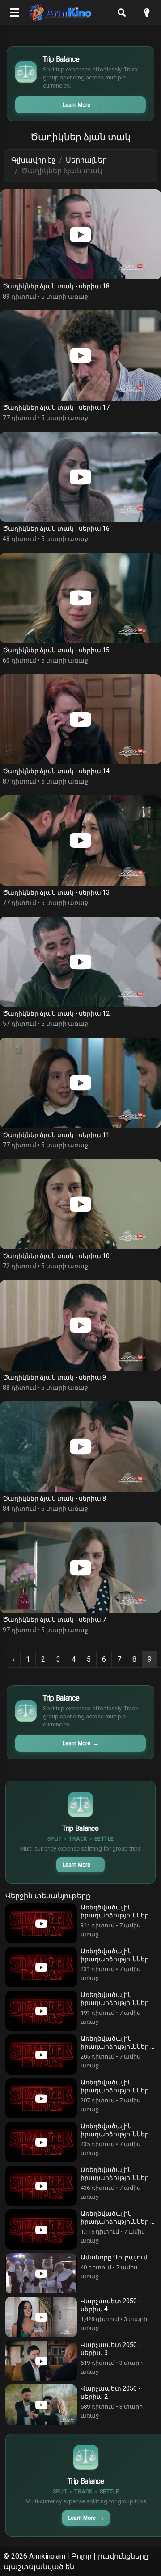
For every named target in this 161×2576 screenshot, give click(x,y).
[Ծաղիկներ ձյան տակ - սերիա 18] (80, 235)
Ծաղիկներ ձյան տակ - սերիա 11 (56, 1135)
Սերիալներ (86, 160)
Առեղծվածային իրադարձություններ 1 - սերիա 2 (117, 2174)
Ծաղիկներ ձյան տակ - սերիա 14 (56, 771)
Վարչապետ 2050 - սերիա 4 (110, 2305)
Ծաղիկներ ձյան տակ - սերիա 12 (56, 1013)
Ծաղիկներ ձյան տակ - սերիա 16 (56, 529)
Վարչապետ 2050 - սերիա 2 (110, 2393)
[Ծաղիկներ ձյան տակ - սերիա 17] (80, 356)
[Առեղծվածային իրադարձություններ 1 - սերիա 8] (41, 1923)
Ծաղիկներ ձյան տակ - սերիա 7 (54, 1620)
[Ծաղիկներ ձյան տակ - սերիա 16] (80, 477)
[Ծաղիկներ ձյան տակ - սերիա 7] (80, 1568)
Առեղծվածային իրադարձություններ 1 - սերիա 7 (117, 1955)
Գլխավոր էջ (33, 160)
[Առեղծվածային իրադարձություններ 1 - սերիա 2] (41, 2186)
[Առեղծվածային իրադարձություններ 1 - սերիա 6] (41, 2011)
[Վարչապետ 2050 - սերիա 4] (41, 2317)
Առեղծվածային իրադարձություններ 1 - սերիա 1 (117, 2218)
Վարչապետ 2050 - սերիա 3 (110, 2349)
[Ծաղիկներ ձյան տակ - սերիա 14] (80, 719)
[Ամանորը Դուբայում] (41, 2273)
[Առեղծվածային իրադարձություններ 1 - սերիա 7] (41, 1967)
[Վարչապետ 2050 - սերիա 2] (41, 2405)
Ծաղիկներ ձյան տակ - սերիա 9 (54, 1377)
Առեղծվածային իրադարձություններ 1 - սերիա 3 (117, 2130)
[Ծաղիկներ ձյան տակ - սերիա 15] (80, 598)
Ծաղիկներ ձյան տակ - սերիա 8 (54, 1498)
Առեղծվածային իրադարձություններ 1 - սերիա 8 (117, 1911)
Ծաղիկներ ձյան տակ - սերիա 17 (56, 408)
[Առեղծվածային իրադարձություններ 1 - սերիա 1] (41, 2230)
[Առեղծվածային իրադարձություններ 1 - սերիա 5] (41, 2055)
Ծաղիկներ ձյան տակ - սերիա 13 (56, 892)
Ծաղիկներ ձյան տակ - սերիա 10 (56, 1256)
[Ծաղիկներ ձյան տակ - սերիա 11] (80, 1083)
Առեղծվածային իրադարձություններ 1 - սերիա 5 (117, 2043)
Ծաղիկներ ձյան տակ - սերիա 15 (56, 650)
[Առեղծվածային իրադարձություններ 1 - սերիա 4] (41, 2098)
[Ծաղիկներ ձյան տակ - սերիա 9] (80, 1325)
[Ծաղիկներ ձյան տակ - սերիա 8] (80, 1447)
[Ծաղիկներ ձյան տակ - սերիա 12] (80, 962)
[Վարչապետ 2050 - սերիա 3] (41, 2361)
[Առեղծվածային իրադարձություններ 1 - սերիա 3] (41, 2142)
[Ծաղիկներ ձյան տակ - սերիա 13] (80, 840)
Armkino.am (47, 2556)
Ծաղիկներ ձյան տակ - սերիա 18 (56, 286)
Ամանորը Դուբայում (114, 2257)
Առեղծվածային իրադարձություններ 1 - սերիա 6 (117, 1999)
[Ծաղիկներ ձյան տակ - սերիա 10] (80, 1204)
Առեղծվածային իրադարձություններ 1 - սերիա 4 (117, 2086)
